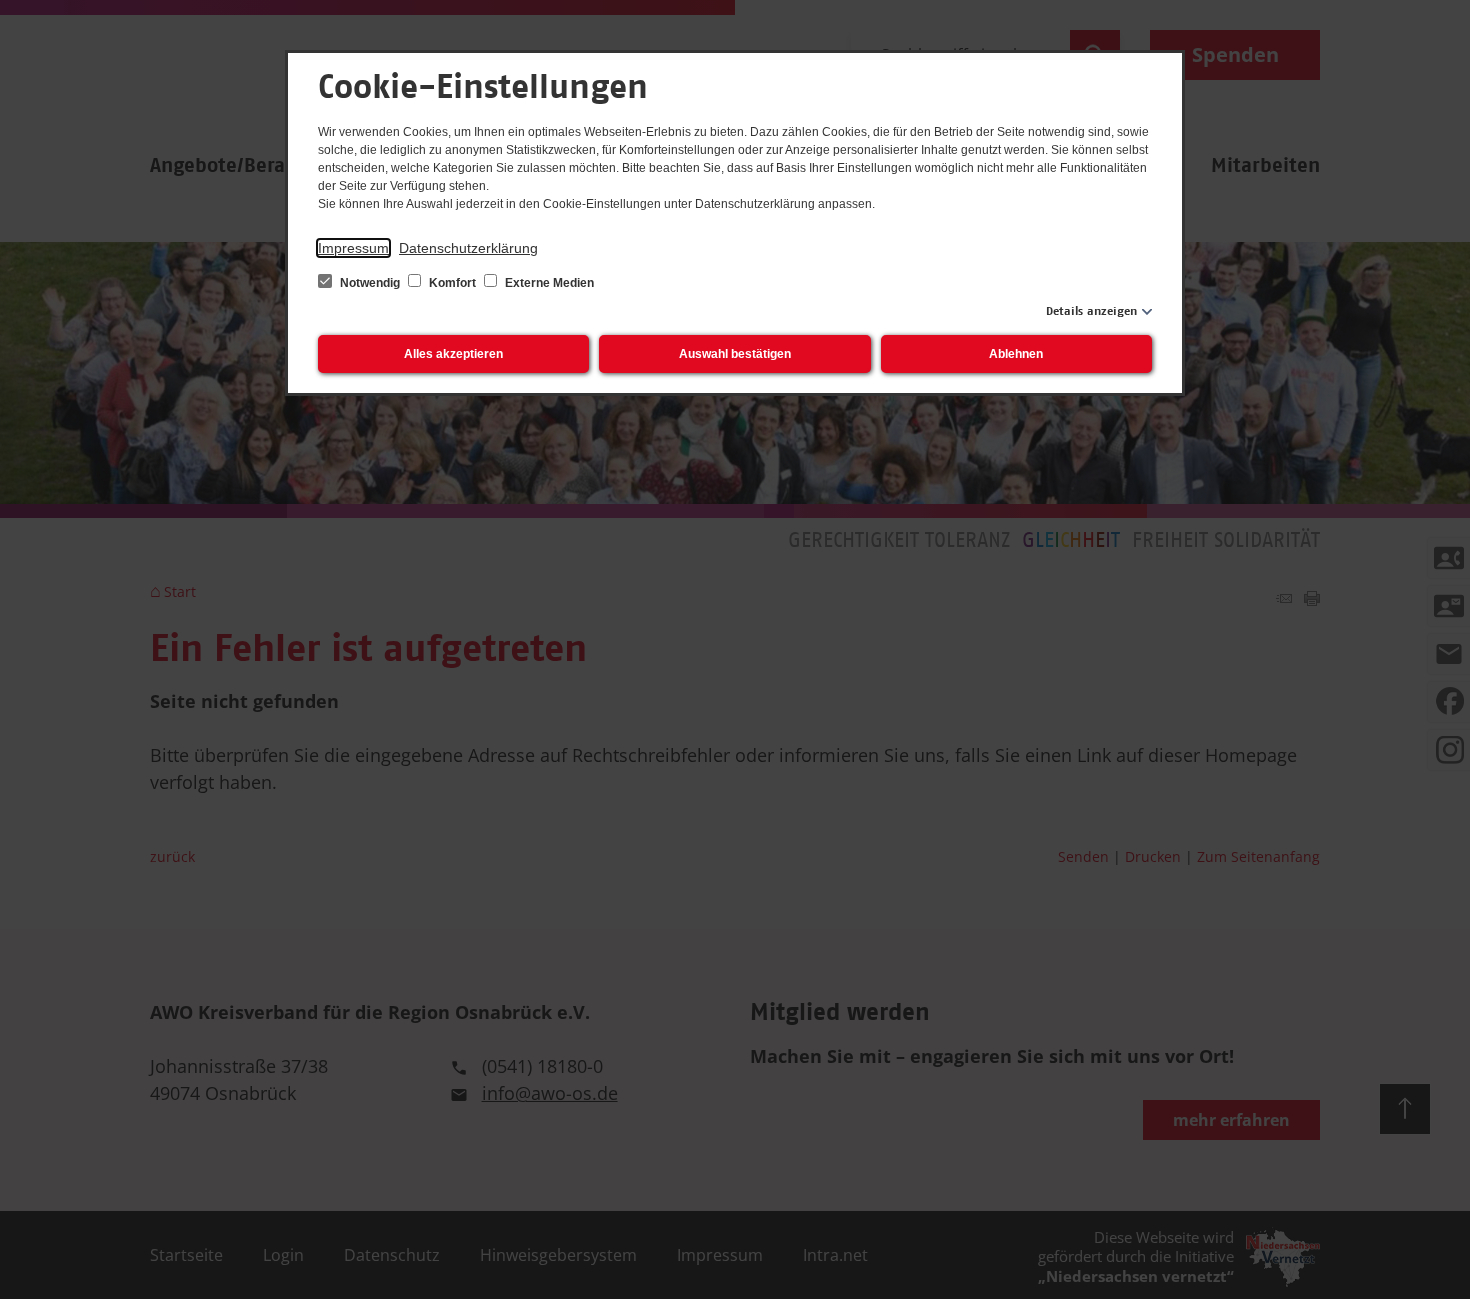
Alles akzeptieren (453, 354)
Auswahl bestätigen (735, 354)
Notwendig (370, 283)
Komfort (452, 283)
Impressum (353, 248)
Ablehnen (1016, 354)
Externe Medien (548, 283)
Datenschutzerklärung (468, 248)
